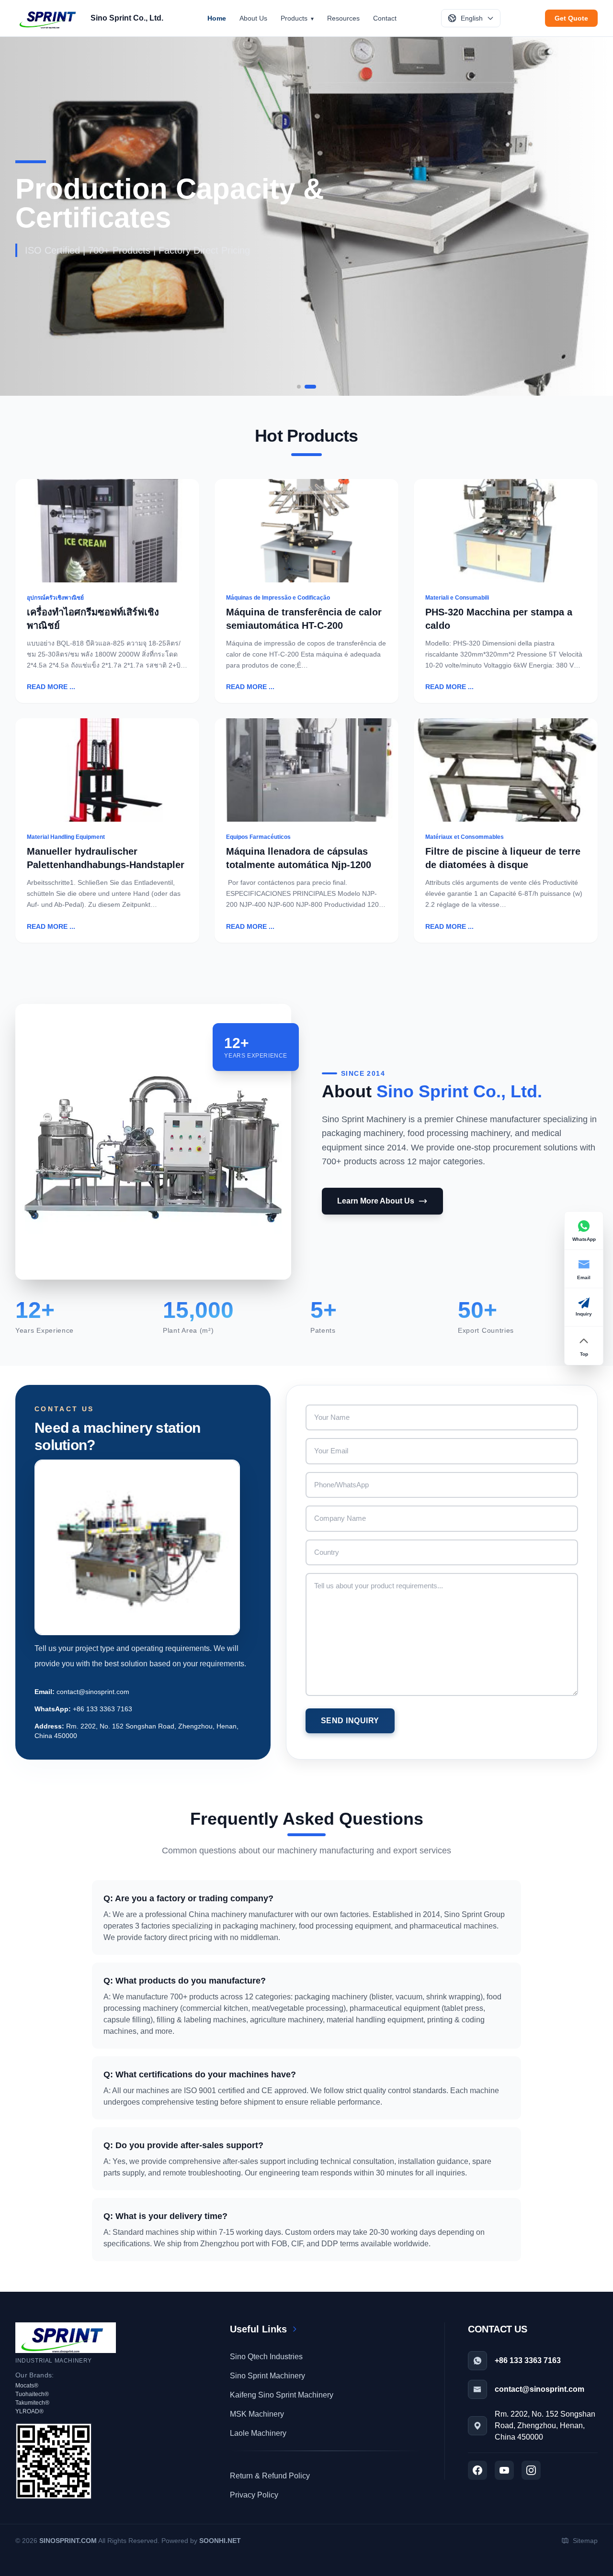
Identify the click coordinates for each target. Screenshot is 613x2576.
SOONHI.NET (220, 2541)
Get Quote (571, 18)
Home (217, 18)
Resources (343, 18)
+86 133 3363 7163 (102, 1709)
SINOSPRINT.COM (68, 2541)
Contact (385, 18)
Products (294, 18)
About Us (253, 18)
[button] (299, 387)
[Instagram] (531, 2470)
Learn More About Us (376, 1201)
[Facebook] (477, 2470)
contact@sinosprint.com (93, 1692)
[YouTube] (504, 2470)
